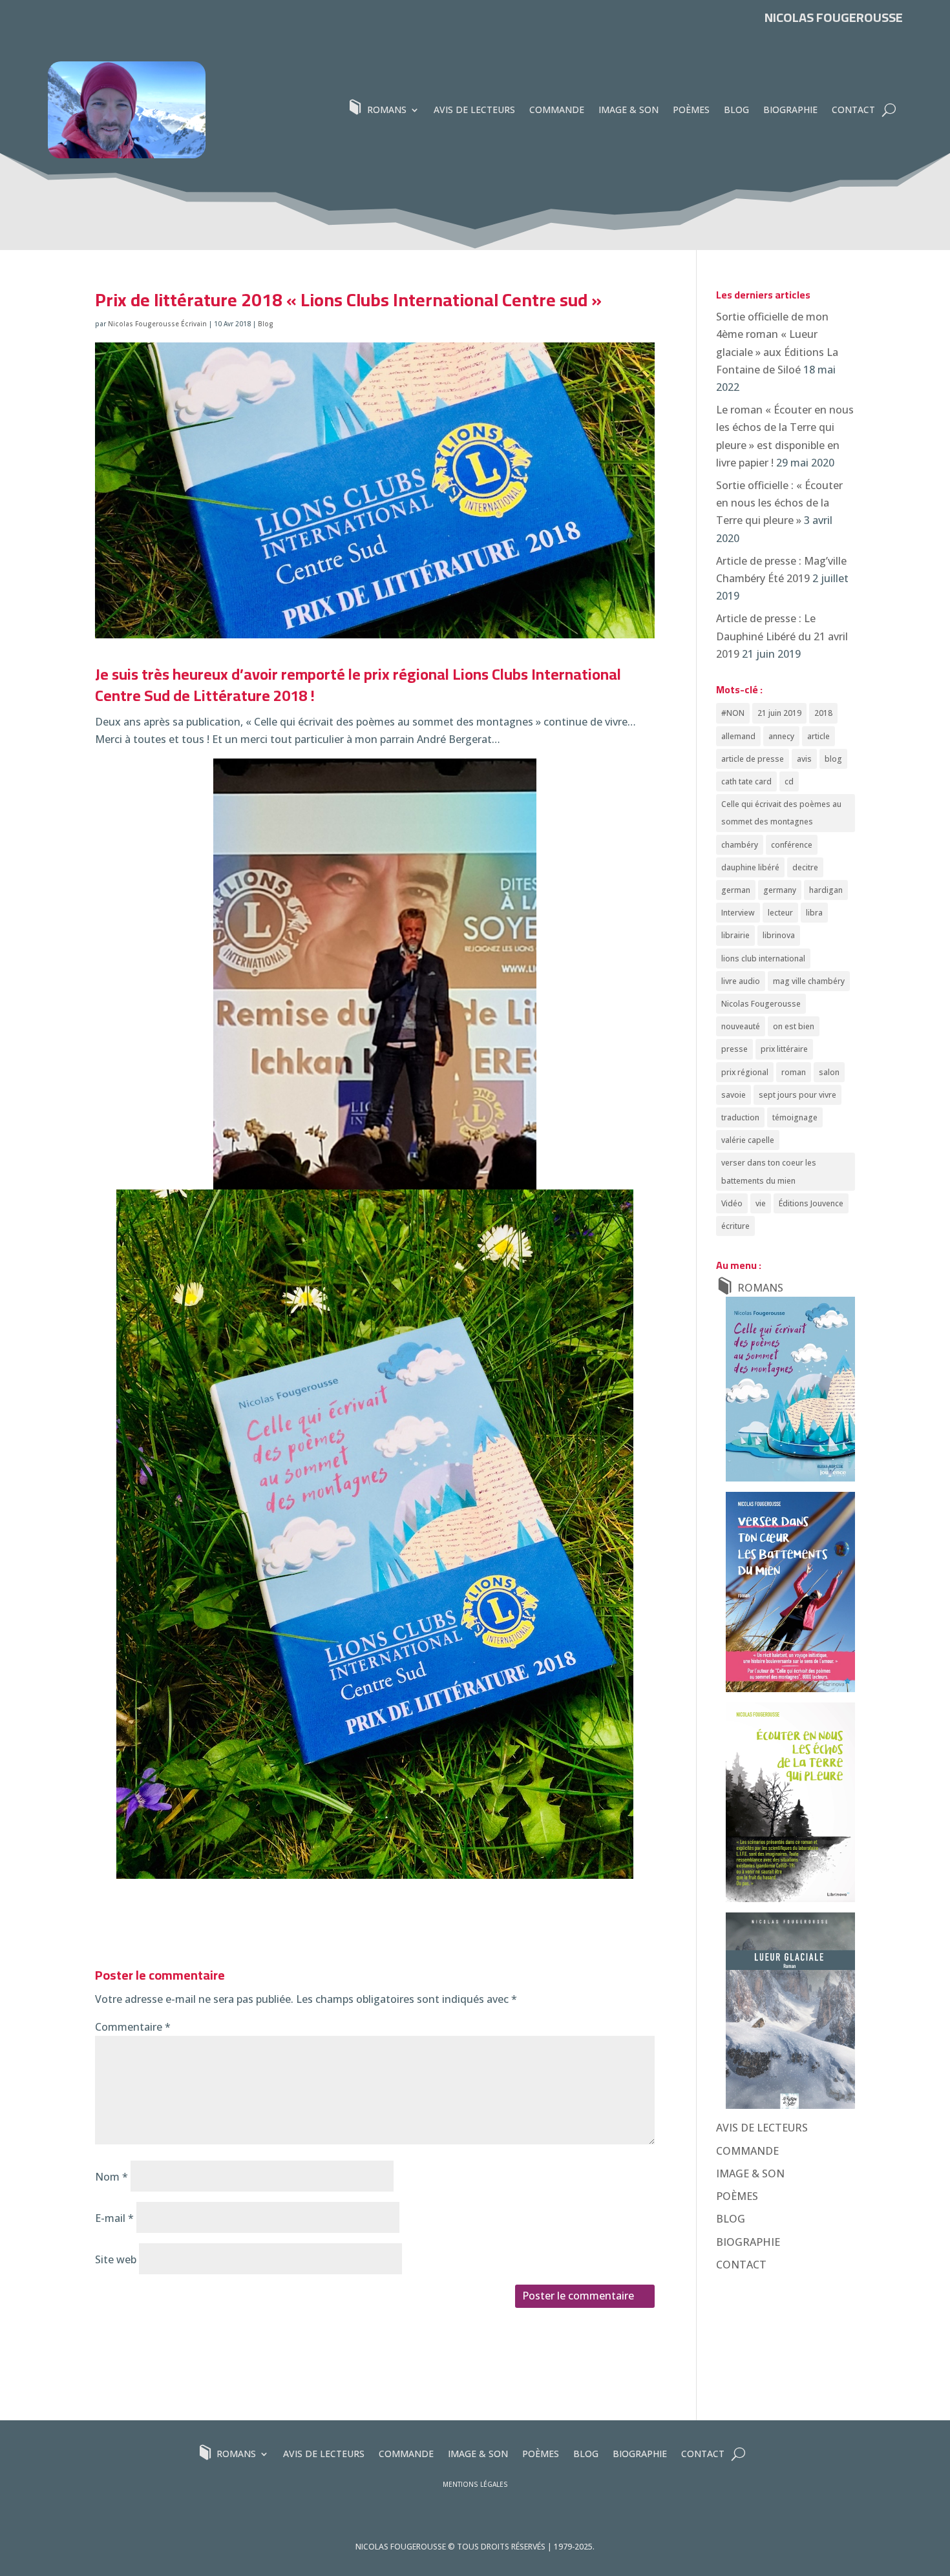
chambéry (740, 845)
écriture (735, 1226)
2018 (823, 713)
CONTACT (853, 110)
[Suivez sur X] (871, 46)
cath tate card (746, 781)
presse (734, 1049)
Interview (738, 913)
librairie (735, 935)
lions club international (763, 958)
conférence (792, 845)
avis (804, 759)
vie (761, 1203)
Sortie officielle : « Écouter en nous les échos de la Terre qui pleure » (779, 503)
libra (814, 913)
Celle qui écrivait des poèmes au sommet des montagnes (781, 813)
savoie (734, 1095)
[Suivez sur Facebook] (847, 46)
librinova (779, 935)
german (736, 890)
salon (829, 1072)
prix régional (745, 1072)
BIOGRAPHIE (790, 110)
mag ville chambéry (809, 981)
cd (789, 781)
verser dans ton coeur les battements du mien (769, 1171)
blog (833, 759)
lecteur (780, 913)
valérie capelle (748, 1140)
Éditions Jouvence (811, 1203)
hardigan (826, 890)
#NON (733, 713)
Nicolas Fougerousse (761, 1004)
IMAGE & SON (628, 110)
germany (780, 890)
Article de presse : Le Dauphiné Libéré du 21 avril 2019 (782, 636)
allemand (738, 736)
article (818, 736)
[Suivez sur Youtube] (894, 46)
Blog (266, 324)
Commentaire (133, 2027)
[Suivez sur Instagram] (824, 46)
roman (794, 1072)
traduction (740, 1117)
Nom (111, 2177)
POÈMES (691, 110)
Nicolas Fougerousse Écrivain (157, 324)
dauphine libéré (750, 867)
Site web (116, 2259)
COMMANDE (557, 110)
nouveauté (741, 1026)
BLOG (736, 110)
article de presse (753, 759)
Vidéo (732, 1203)
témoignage (795, 1117)
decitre (805, 867)
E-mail (114, 2218)
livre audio (741, 981)
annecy (781, 736)
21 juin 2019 (779, 713)
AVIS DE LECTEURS (474, 110)
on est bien (794, 1026)
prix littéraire (784, 1049)
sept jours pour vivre (797, 1095)
